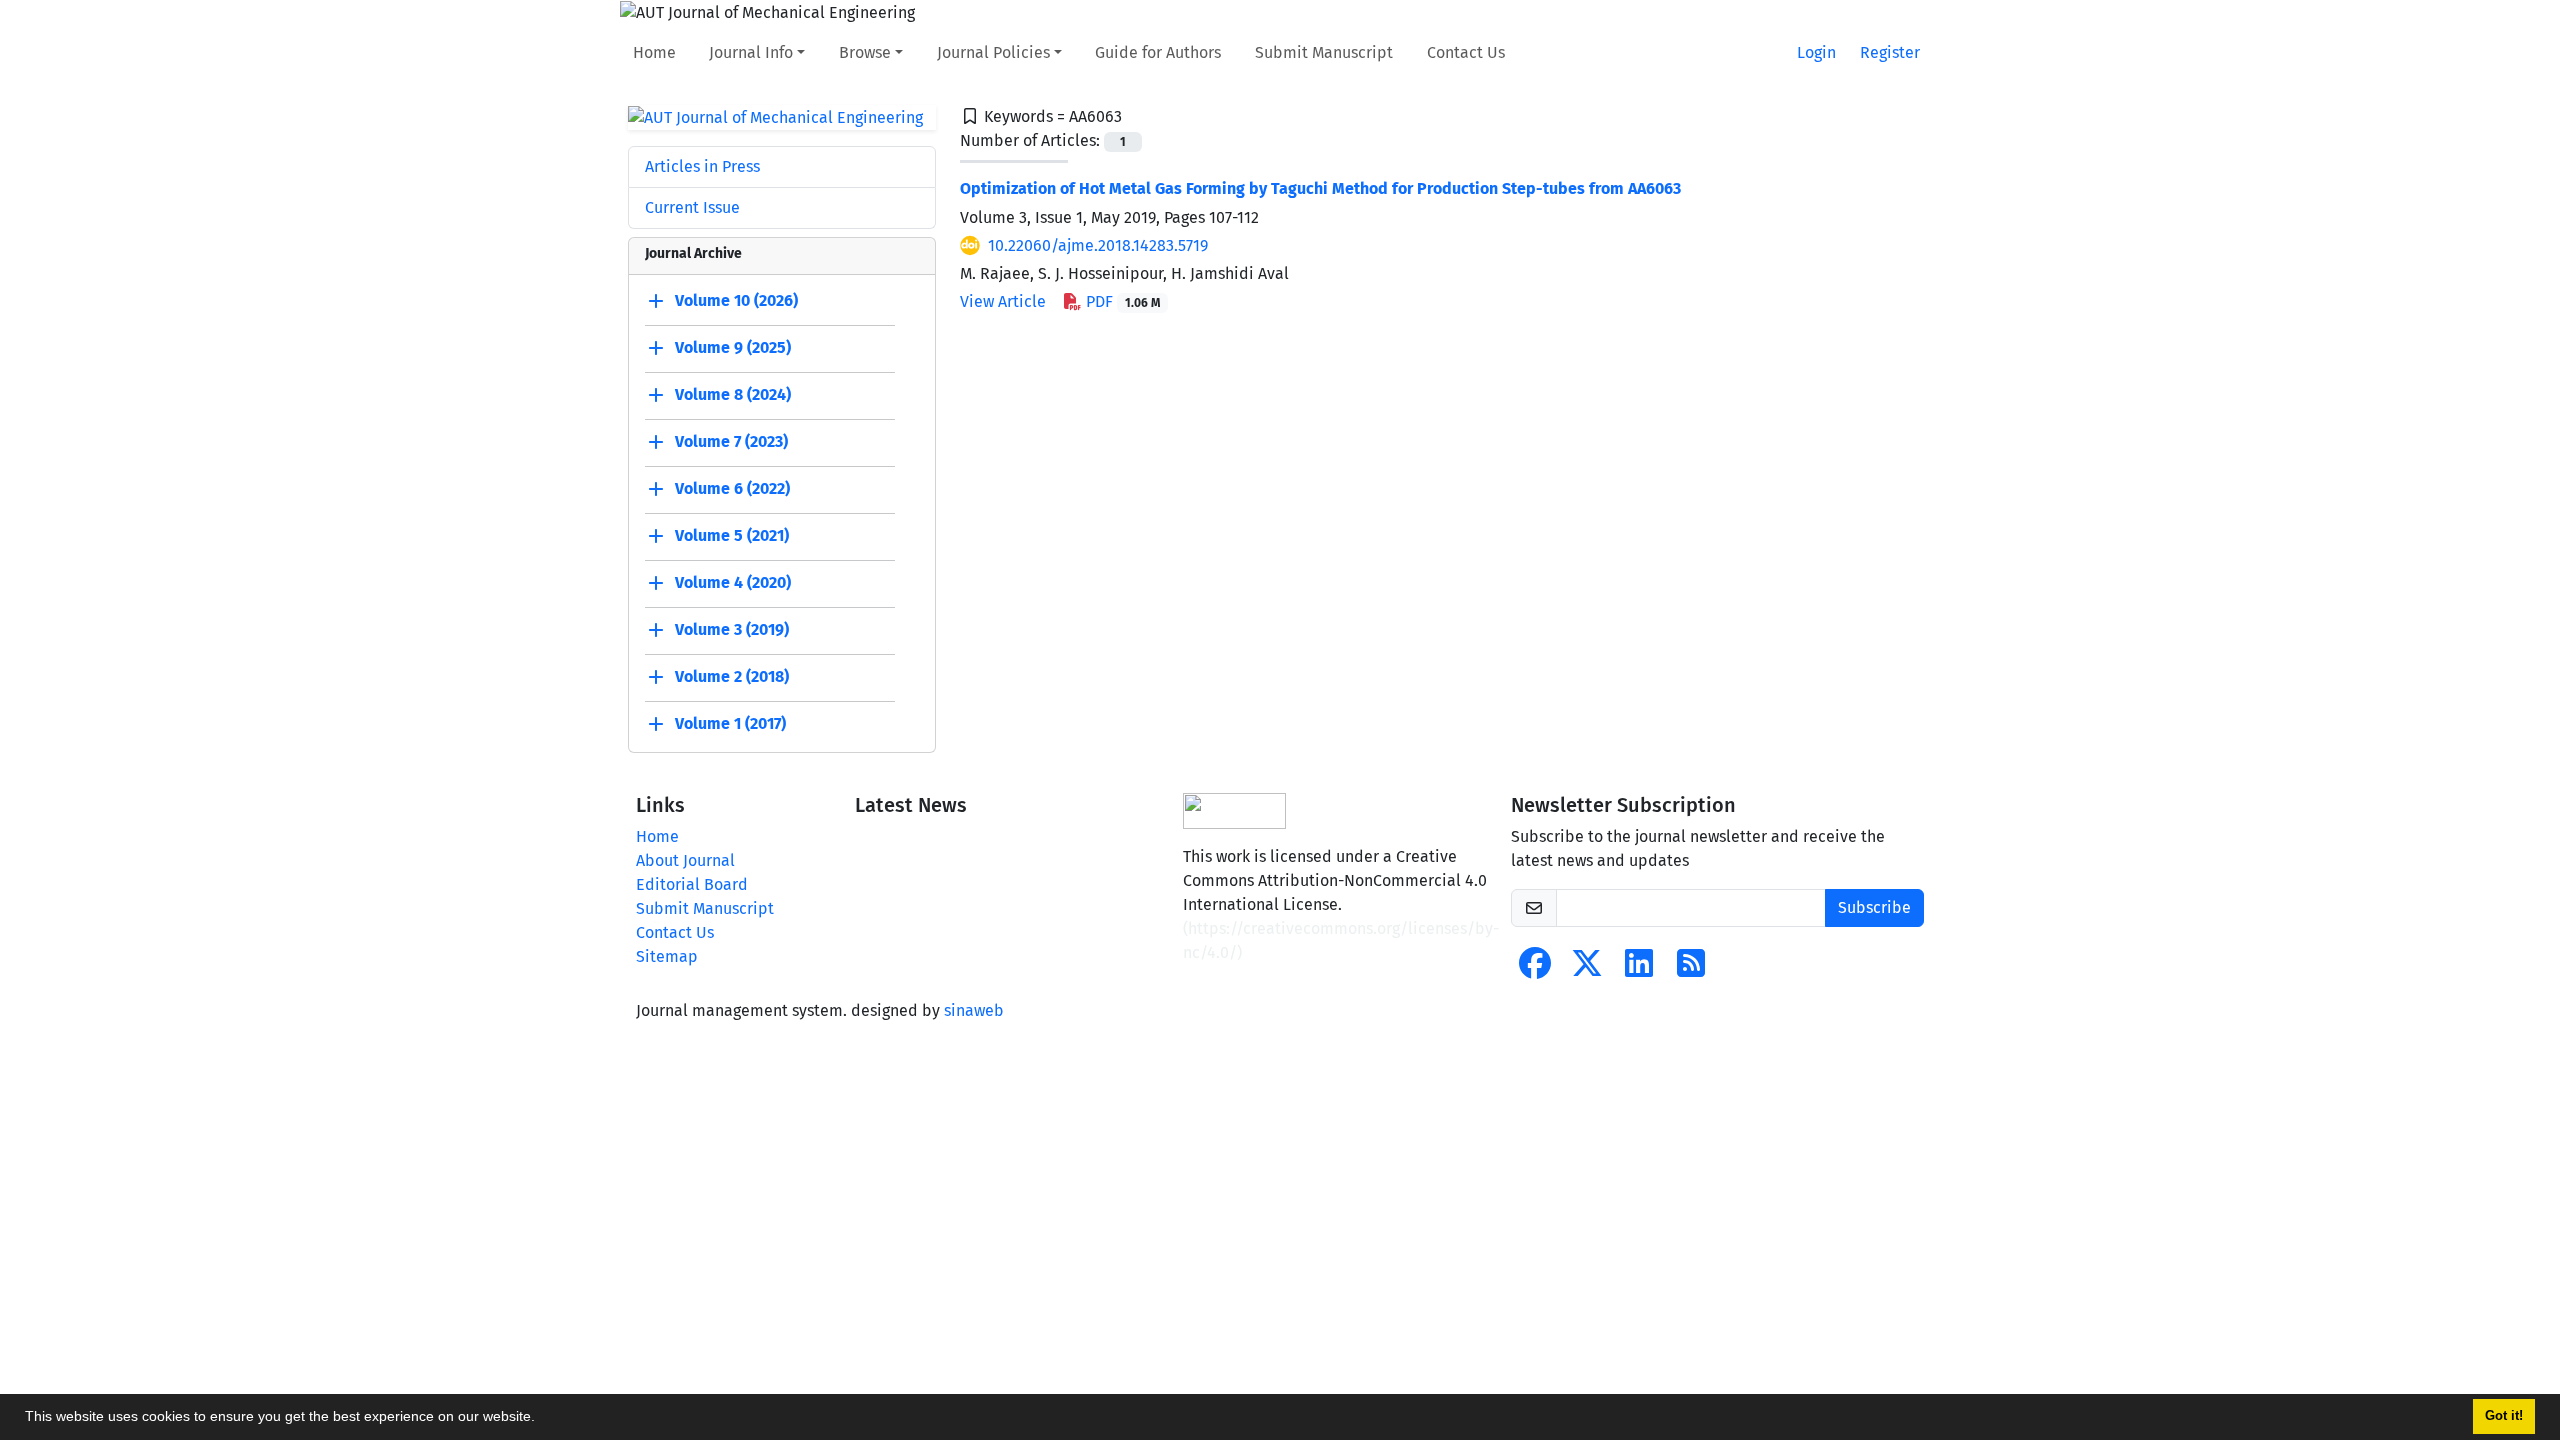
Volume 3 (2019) (732, 630)
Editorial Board (692, 884)
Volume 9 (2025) (733, 348)
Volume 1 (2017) (730, 724)
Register (1890, 52)
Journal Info (751, 52)
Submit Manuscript (1324, 52)
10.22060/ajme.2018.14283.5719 (1098, 245)
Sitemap (667, 956)
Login (1816, 52)
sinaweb (974, 1010)
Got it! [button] (2504, 1416)
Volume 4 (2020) (733, 583)
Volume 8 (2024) (733, 395)
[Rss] (1691, 969)
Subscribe (1874, 907)
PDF (1121, 301)
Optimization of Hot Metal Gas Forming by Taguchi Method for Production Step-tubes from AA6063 (1320, 188)
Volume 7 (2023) (731, 442)
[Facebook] (1535, 969)
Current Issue (692, 207)
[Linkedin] (1639, 969)
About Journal (685, 860)
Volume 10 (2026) (736, 301)
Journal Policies (993, 52)
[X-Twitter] (1587, 969)
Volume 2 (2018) (732, 677)
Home (654, 52)
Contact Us (1466, 52)
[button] (542, 1419)
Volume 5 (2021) (732, 536)
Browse (865, 52)
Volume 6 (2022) (732, 489)
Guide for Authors (1158, 52)
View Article (1003, 301)
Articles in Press (702, 166)
